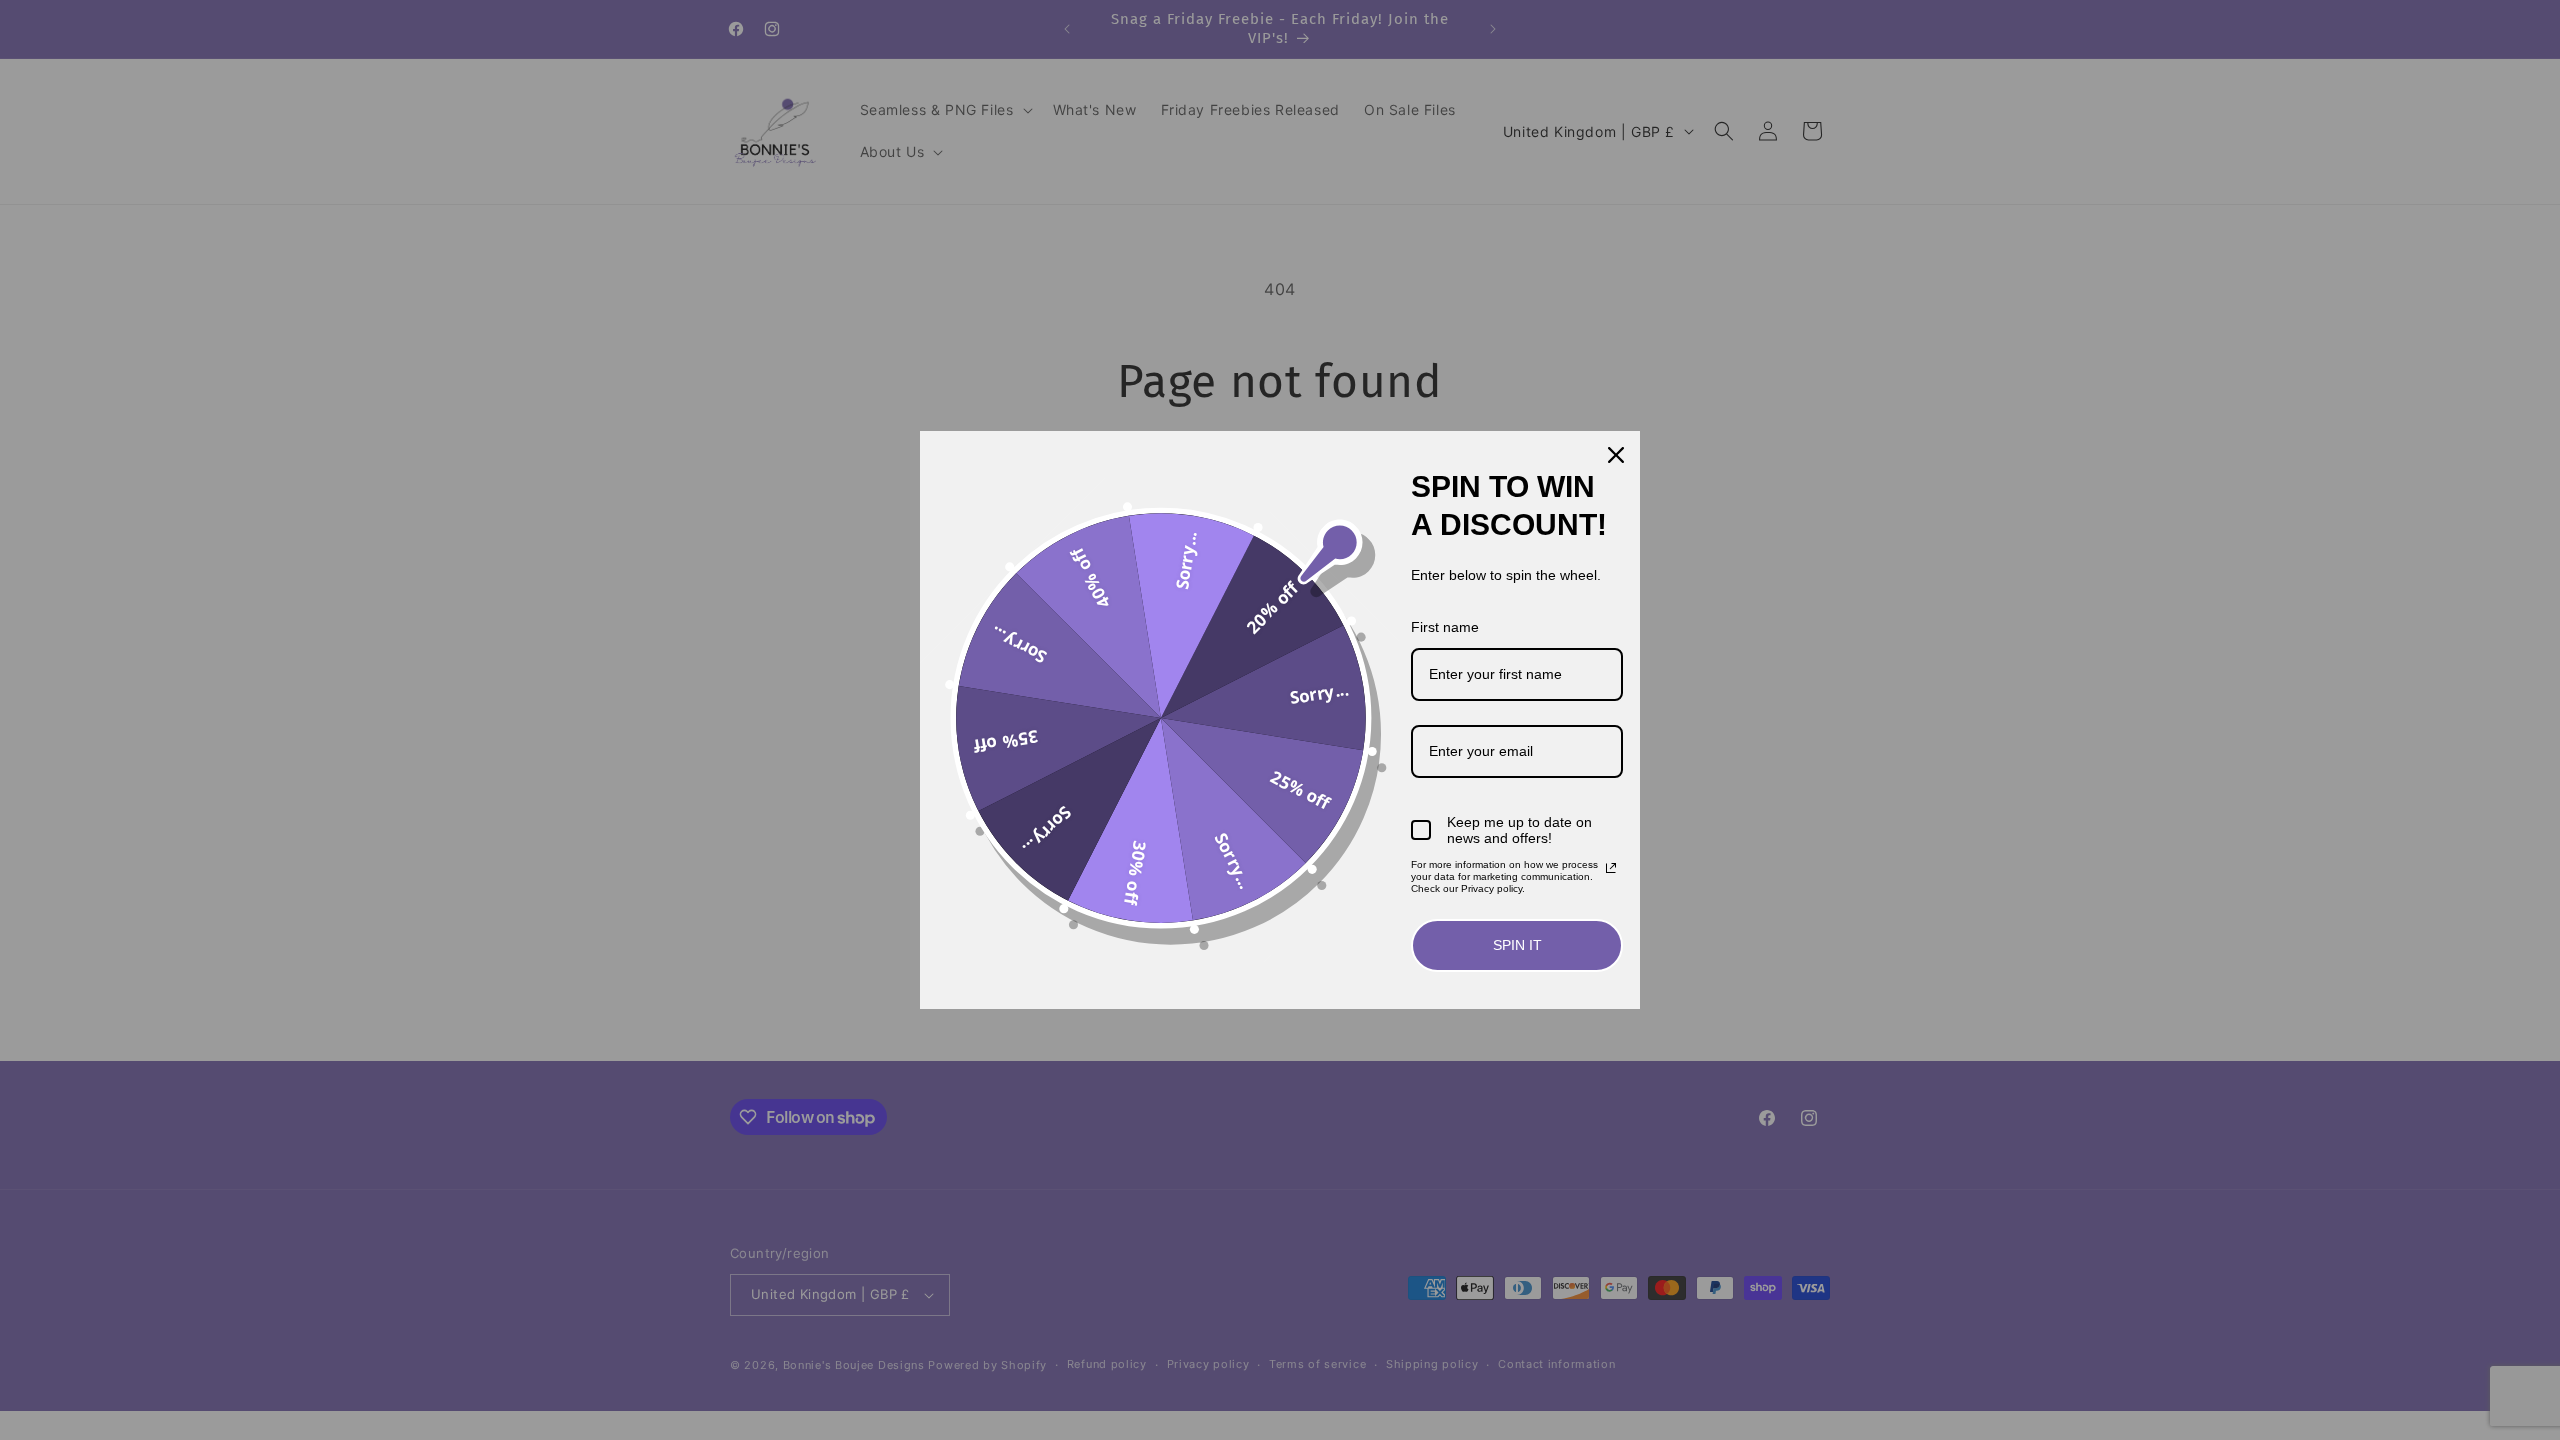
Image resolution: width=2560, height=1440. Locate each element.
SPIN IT (1517, 945)
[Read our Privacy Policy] (1611, 868)
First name (1445, 627)
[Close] (1616, 455)
